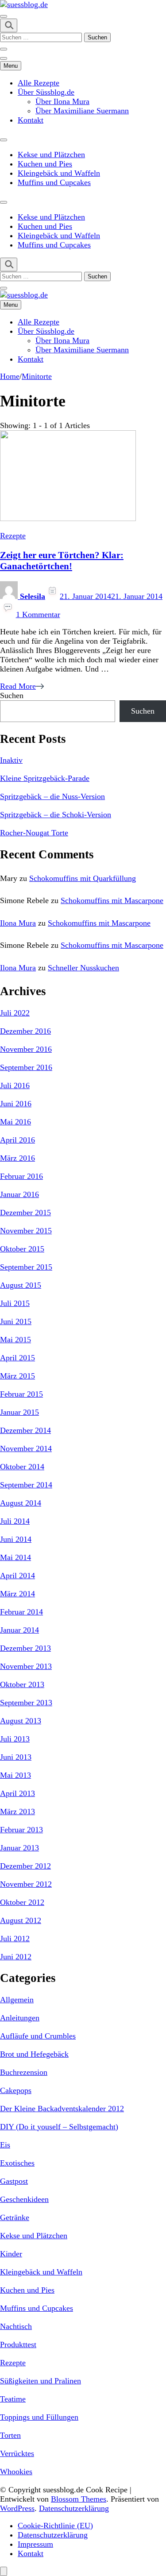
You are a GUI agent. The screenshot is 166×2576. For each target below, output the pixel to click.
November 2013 (26, 1666)
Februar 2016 (21, 1176)
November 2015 (26, 1231)
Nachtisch (16, 2326)
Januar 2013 (19, 1848)
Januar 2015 (19, 1412)
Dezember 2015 (25, 1213)
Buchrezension (24, 2072)
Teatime (13, 2399)
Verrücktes (17, 2453)
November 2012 (26, 1884)
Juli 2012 (15, 1939)
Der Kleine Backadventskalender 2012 (62, 2109)
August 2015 (21, 1285)
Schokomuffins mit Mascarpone (112, 900)
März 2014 (17, 1594)
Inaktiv (11, 760)
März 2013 (17, 1811)
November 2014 (26, 1448)
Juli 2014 (15, 1521)
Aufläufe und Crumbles (38, 2036)
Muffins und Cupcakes (54, 182)
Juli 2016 (15, 1085)
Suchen (12, 695)
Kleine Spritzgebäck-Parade (45, 778)
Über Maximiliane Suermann (82, 111)
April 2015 (17, 1358)
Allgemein (17, 2000)
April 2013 (17, 1793)
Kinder (11, 2254)
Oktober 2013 (22, 1684)
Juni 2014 (16, 1539)
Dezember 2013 (25, 1648)
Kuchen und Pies (45, 164)
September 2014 (26, 1485)
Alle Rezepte (39, 83)
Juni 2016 (16, 1104)
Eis (5, 2145)
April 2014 (17, 1576)
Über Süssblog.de (46, 92)
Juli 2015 (15, 1303)
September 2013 (26, 1703)
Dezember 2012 (25, 1866)
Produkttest (18, 2344)
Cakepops (16, 2090)
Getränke (15, 2217)
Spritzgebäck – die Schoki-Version (56, 815)
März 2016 (17, 1158)
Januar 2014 (19, 1630)
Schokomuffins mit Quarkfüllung (83, 878)
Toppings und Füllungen (39, 2417)
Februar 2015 (21, 1394)
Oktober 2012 (22, 1902)
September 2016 (26, 1067)
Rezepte (13, 536)
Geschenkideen (24, 2199)
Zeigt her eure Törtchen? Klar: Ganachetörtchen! (62, 561)
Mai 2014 (15, 1557)
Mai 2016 (15, 1122)
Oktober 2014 (22, 1467)
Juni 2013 (16, 1757)
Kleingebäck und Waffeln (59, 173)
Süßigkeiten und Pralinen (41, 2381)
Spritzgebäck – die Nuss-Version (52, 796)
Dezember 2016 (25, 1031)
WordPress (17, 2508)
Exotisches (17, 2163)
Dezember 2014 (25, 1430)
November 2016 (26, 1049)
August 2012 (21, 1920)
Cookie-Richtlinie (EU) (55, 2526)
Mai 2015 (15, 1340)
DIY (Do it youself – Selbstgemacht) (59, 2127)
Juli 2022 (15, 1013)
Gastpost (14, 2181)
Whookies (16, 2472)
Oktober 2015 (22, 1249)
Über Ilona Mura (62, 101)
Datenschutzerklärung (74, 2508)
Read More (18, 686)
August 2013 (21, 1721)
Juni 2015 (16, 1321)
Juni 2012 (16, 1957)
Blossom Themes (79, 2499)
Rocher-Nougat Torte (34, 833)
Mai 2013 (15, 1775)
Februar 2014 (21, 1612)
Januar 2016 (19, 1194)
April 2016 (17, 1140)
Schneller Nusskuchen (83, 968)
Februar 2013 (21, 1830)
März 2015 (17, 1376)
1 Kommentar (38, 614)
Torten (10, 2435)
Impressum (35, 2544)
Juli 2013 (15, 1739)
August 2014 (21, 1503)
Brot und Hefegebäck (34, 2054)
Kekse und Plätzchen (51, 154)
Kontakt (31, 120)
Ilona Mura (18, 923)
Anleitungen (20, 2018)
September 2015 (26, 1267)
